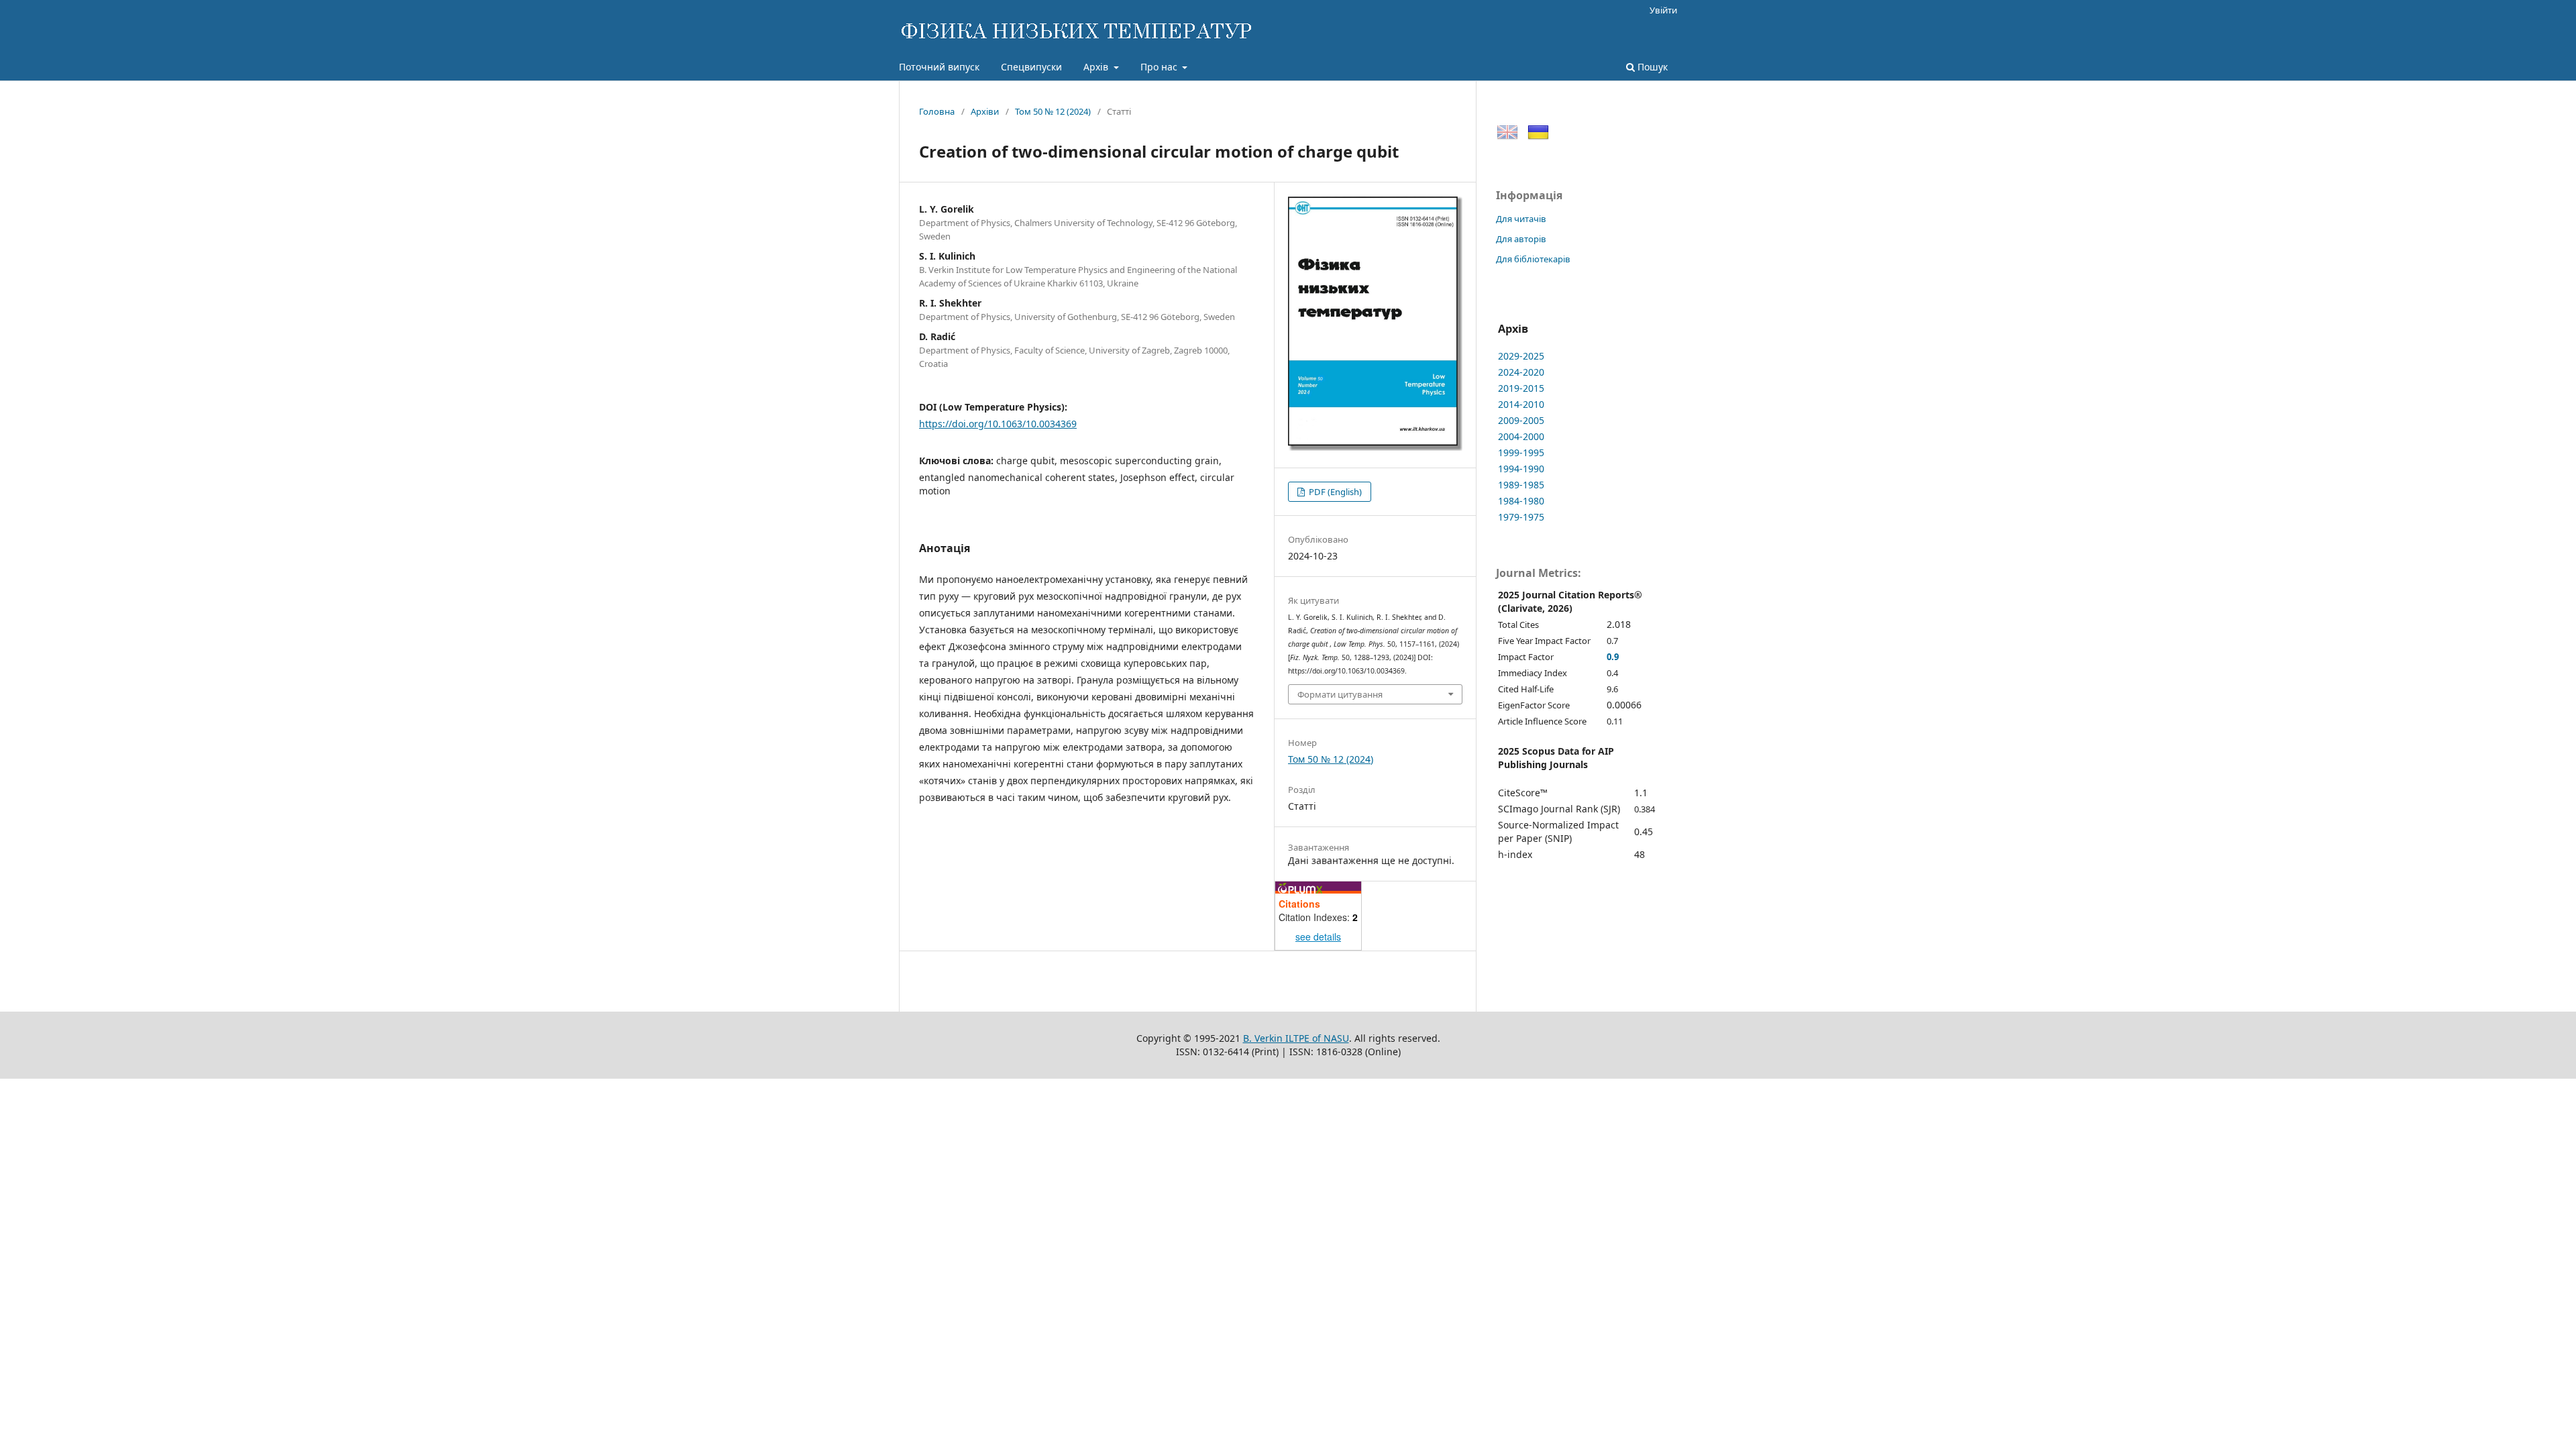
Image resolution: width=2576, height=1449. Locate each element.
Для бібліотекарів (1533, 259)
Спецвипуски (1031, 67)
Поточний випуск (939, 67)
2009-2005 (1521, 420)
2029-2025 (1521, 356)
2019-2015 (1521, 388)
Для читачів (1521, 219)
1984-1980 (1521, 501)
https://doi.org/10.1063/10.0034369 (998, 424)
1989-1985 (1521, 485)
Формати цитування (1340, 694)
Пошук (1651, 67)
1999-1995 (1521, 452)
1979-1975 (1521, 517)
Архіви (985, 111)
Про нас (1160, 67)
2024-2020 (1521, 372)
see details (1318, 936)
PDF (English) (1334, 492)
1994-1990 (1521, 469)
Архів (1097, 67)
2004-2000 (1521, 436)
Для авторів (1521, 239)
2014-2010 (1521, 404)
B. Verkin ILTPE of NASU (1296, 1038)
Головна (937, 111)
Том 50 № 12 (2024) (1053, 111)
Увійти (1663, 10)
